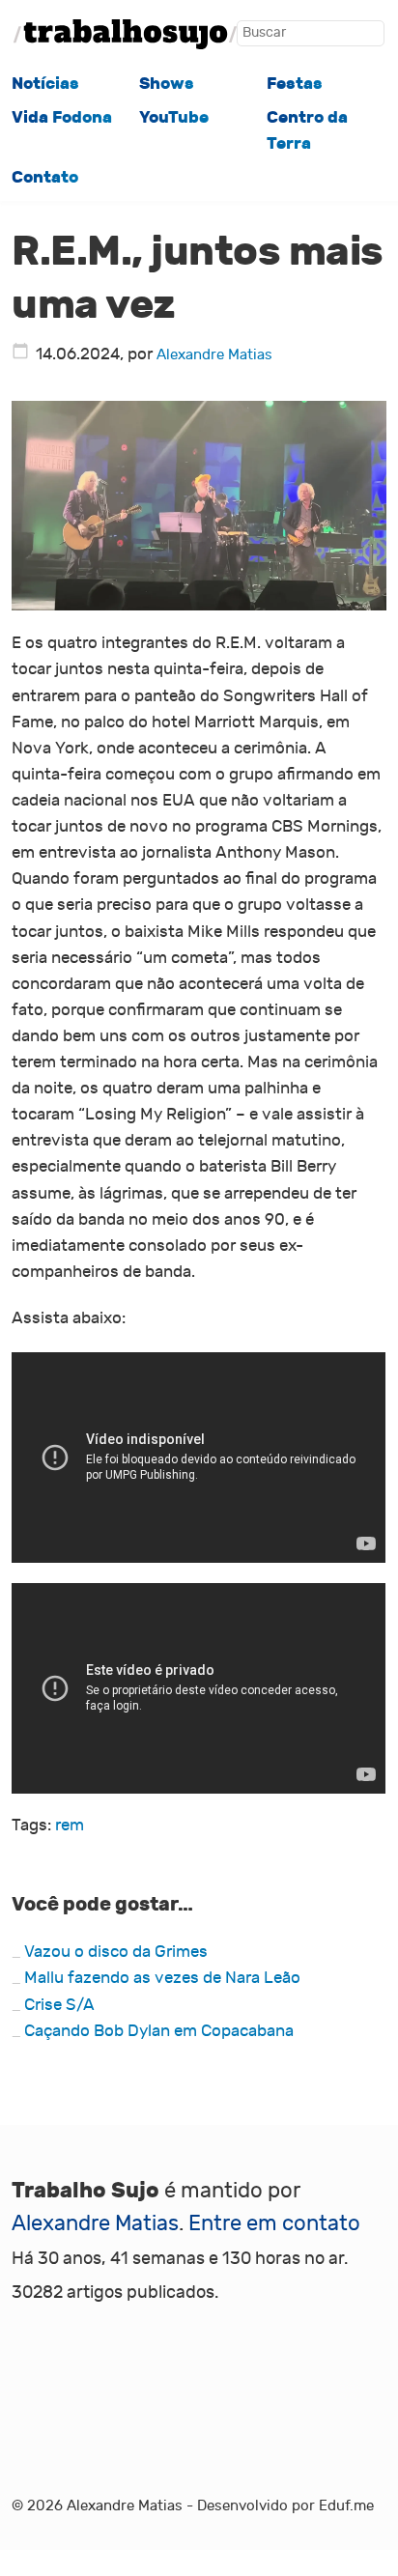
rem (70, 1826)
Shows (167, 84)
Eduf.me (346, 2505)
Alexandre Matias (214, 354)
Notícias (45, 84)
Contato (45, 177)
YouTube (174, 117)
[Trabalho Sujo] (125, 34)
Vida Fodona (62, 117)
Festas (295, 84)
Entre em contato (274, 2223)
